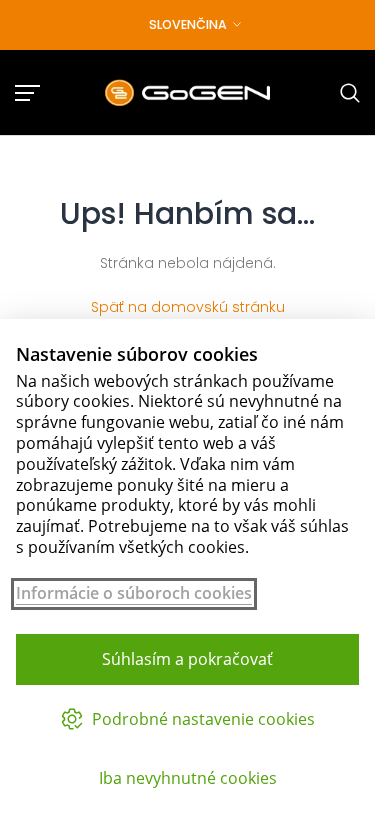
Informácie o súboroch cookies (134, 593)
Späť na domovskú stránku (188, 307)
